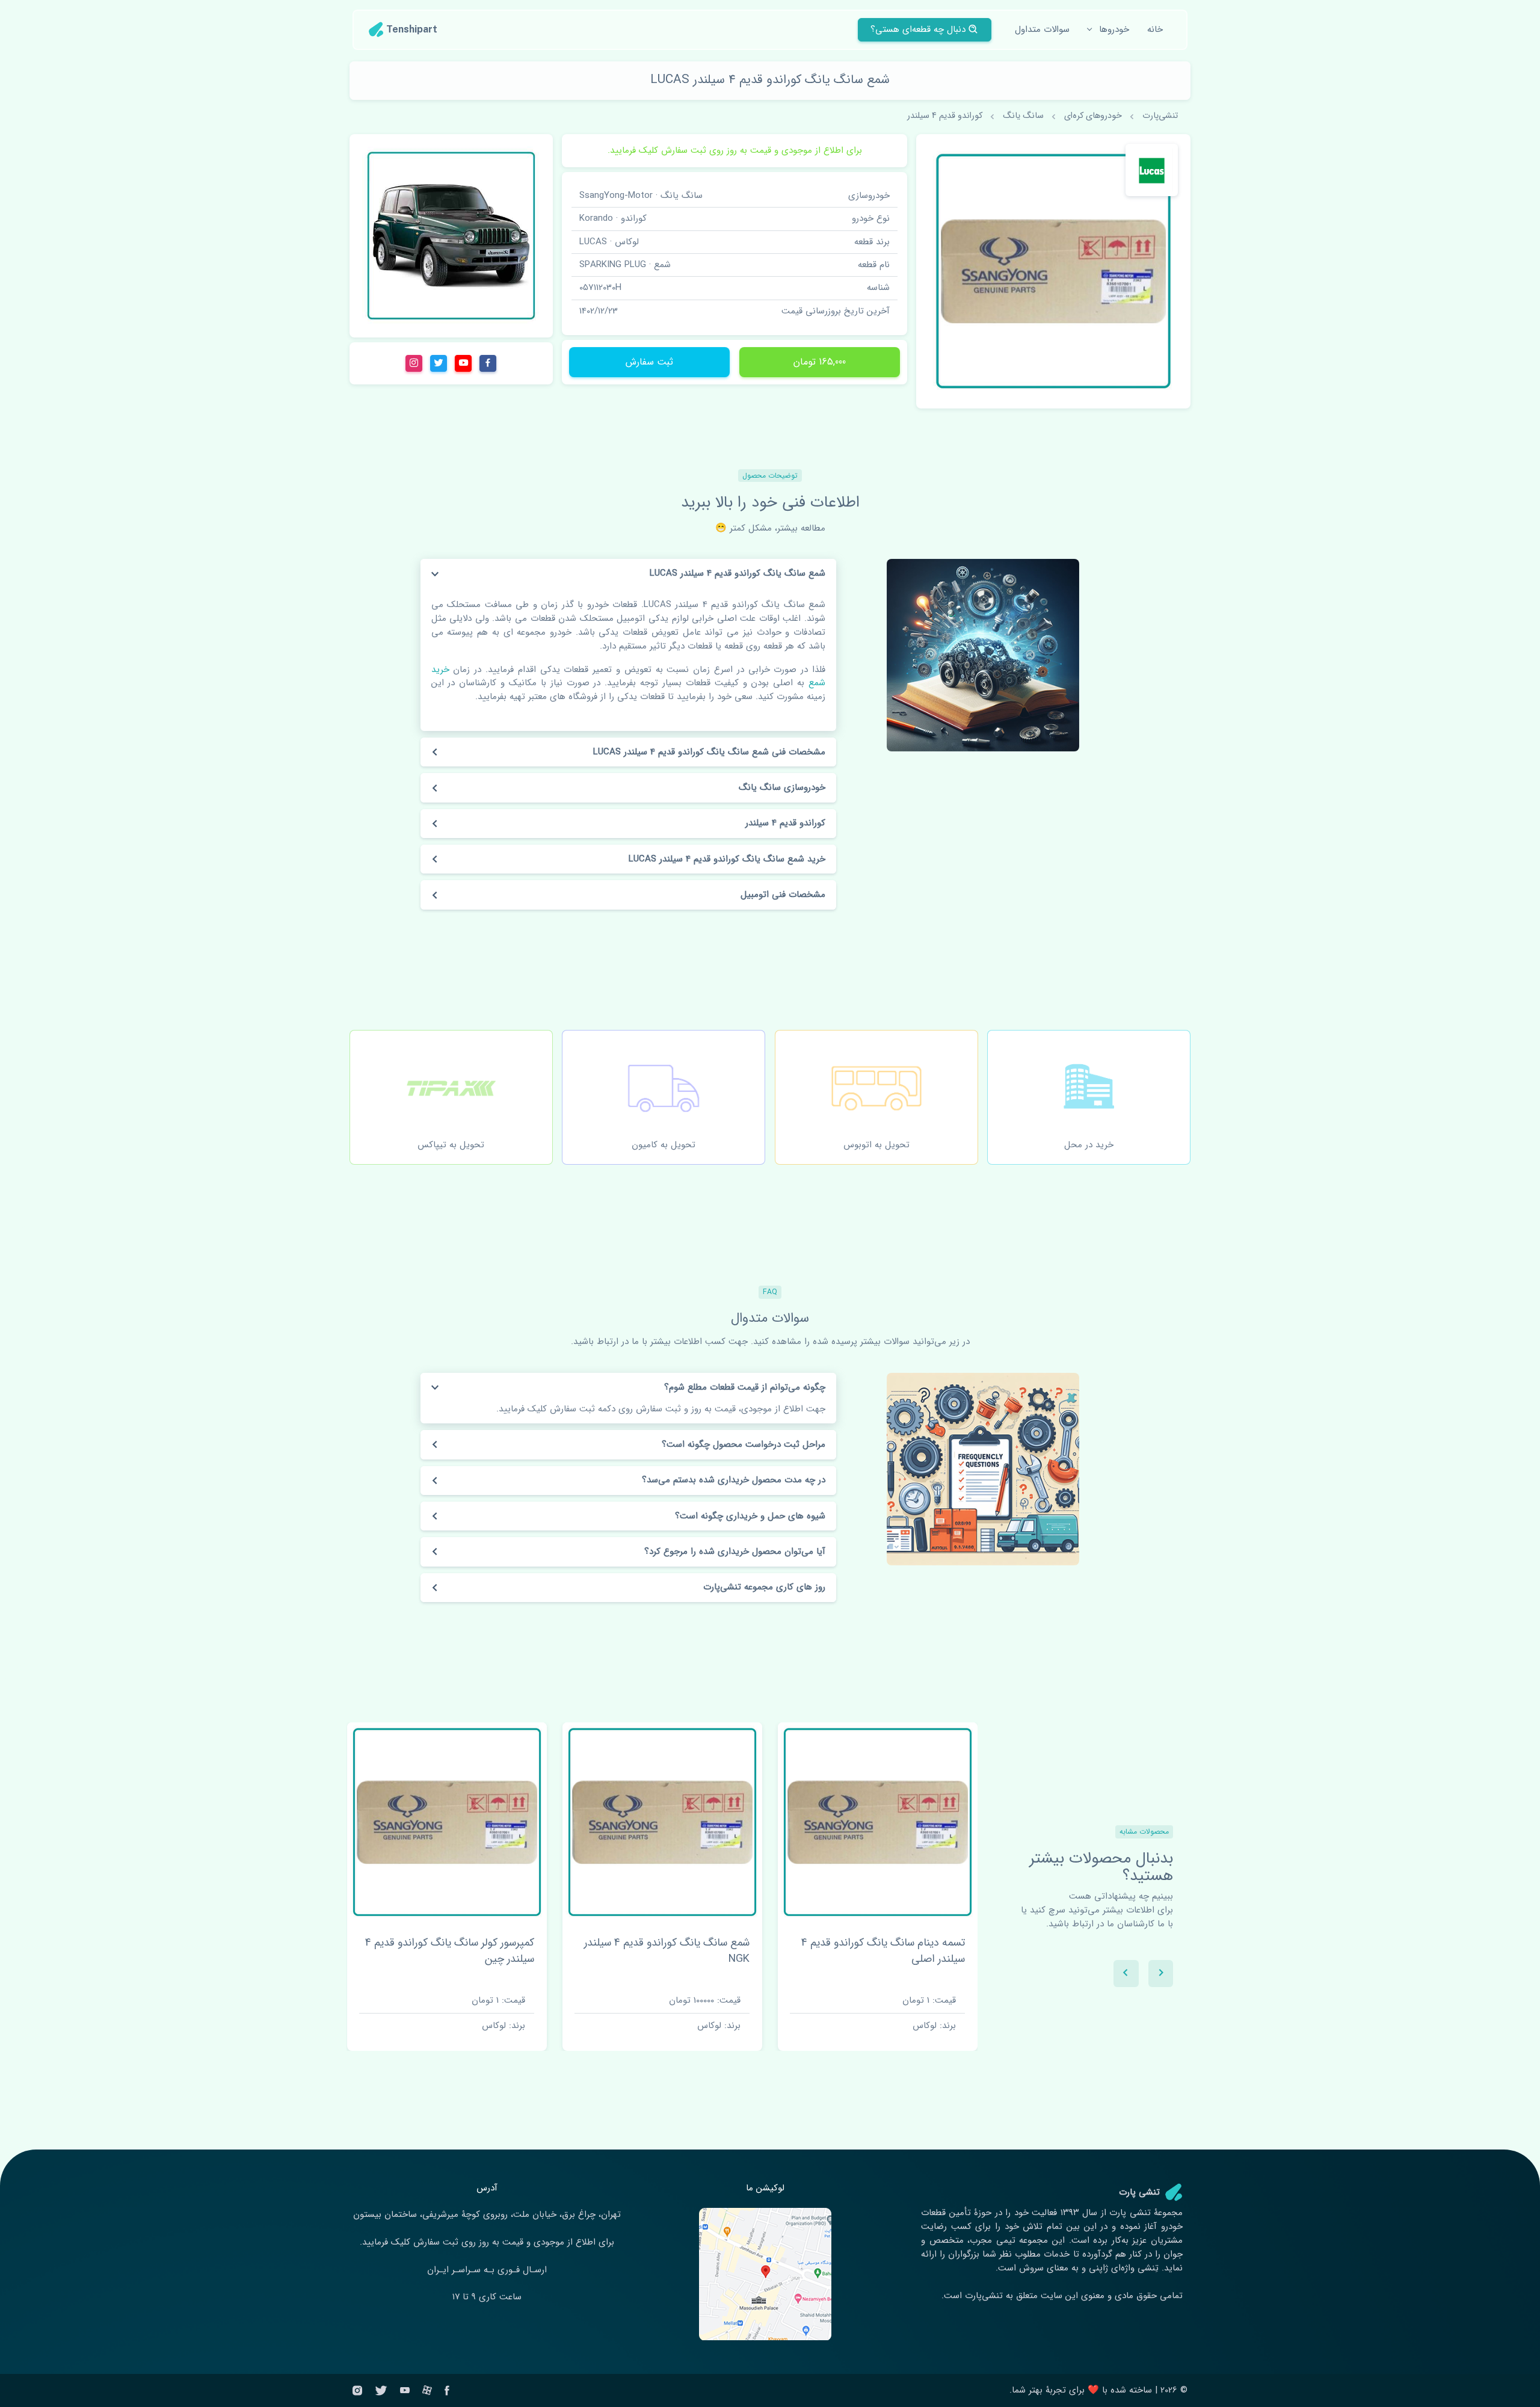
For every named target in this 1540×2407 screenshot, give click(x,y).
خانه (1155, 29)
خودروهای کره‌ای (1093, 116)
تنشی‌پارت (1160, 116)
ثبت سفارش (649, 362)
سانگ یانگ (1023, 116)
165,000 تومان (820, 362)
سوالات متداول (1042, 29)
